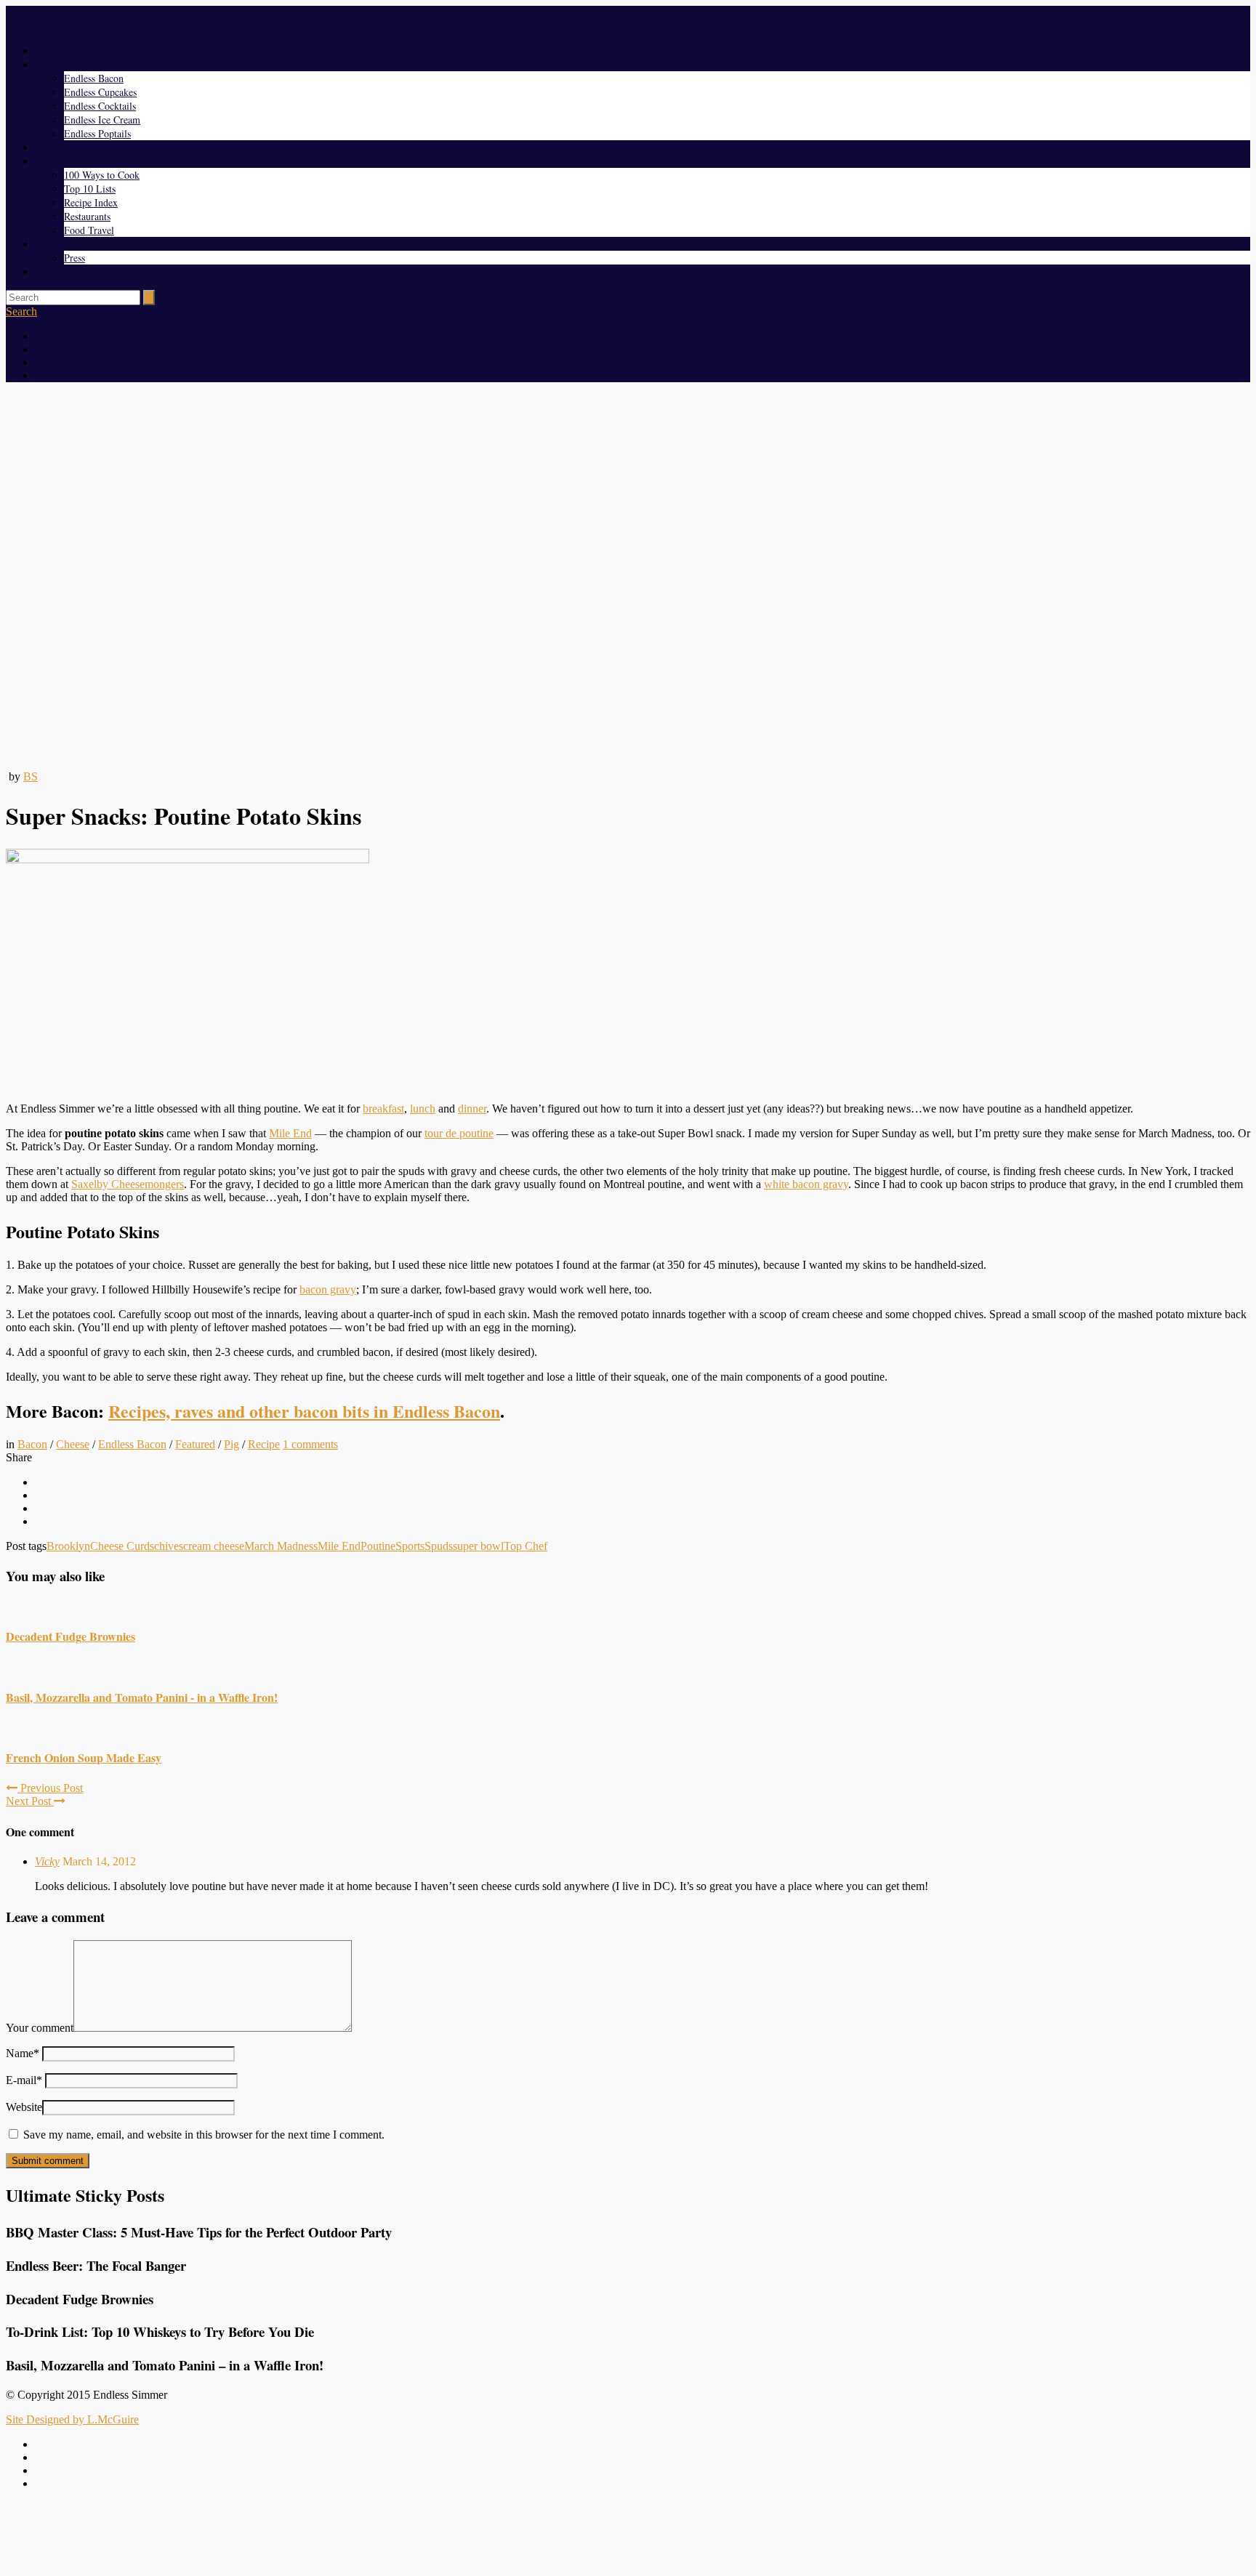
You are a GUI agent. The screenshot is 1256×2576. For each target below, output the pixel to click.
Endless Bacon (94, 78)
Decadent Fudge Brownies (71, 1636)
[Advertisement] (628, 2535)
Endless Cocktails (100, 106)
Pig (232, 1444)
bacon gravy (328, 1289)
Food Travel (89, 230)
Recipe (264, 1444)
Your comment (40, 2028)
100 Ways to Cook (102, 175)
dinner (472, 1109)
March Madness (281, 1546)
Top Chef (526, 1546)
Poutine (378, 1546)
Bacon (32, 1444)
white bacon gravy (806, 1184)
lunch (423, 1109)
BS (31, 776)
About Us (55, 244)
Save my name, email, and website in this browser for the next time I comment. (204, 2135)
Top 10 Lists (90, 189)
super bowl (478, 1546)
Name (23, 2053)
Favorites (54, 161)
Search (21, 311)
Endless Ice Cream (102, 120)
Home (47, 51)
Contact (51, 271)
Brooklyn (68, 1546)
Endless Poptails (97, 133)
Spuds (439, 1546)
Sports (410, 1546)
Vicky (47, 1861)
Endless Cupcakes (100, 92)
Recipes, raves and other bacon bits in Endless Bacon (304, 1411)
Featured (195, 1444)
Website (24, 2107)
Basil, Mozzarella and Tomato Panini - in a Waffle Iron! (142, 1697)
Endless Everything (75, 64)
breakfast (383, 1109)
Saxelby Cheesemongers (128, 1184)
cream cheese (214, 1546)
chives (169, 1546)
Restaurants (87, 216)
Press (75, 258)
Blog (45, 147)
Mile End (290, 1133)
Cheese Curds (122, 1546)
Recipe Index (91, 202)
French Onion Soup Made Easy (84, 1757)
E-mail (24, 2080)
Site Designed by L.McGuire (72, 2419)
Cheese (73, 1444)
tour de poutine (459, 1133)
